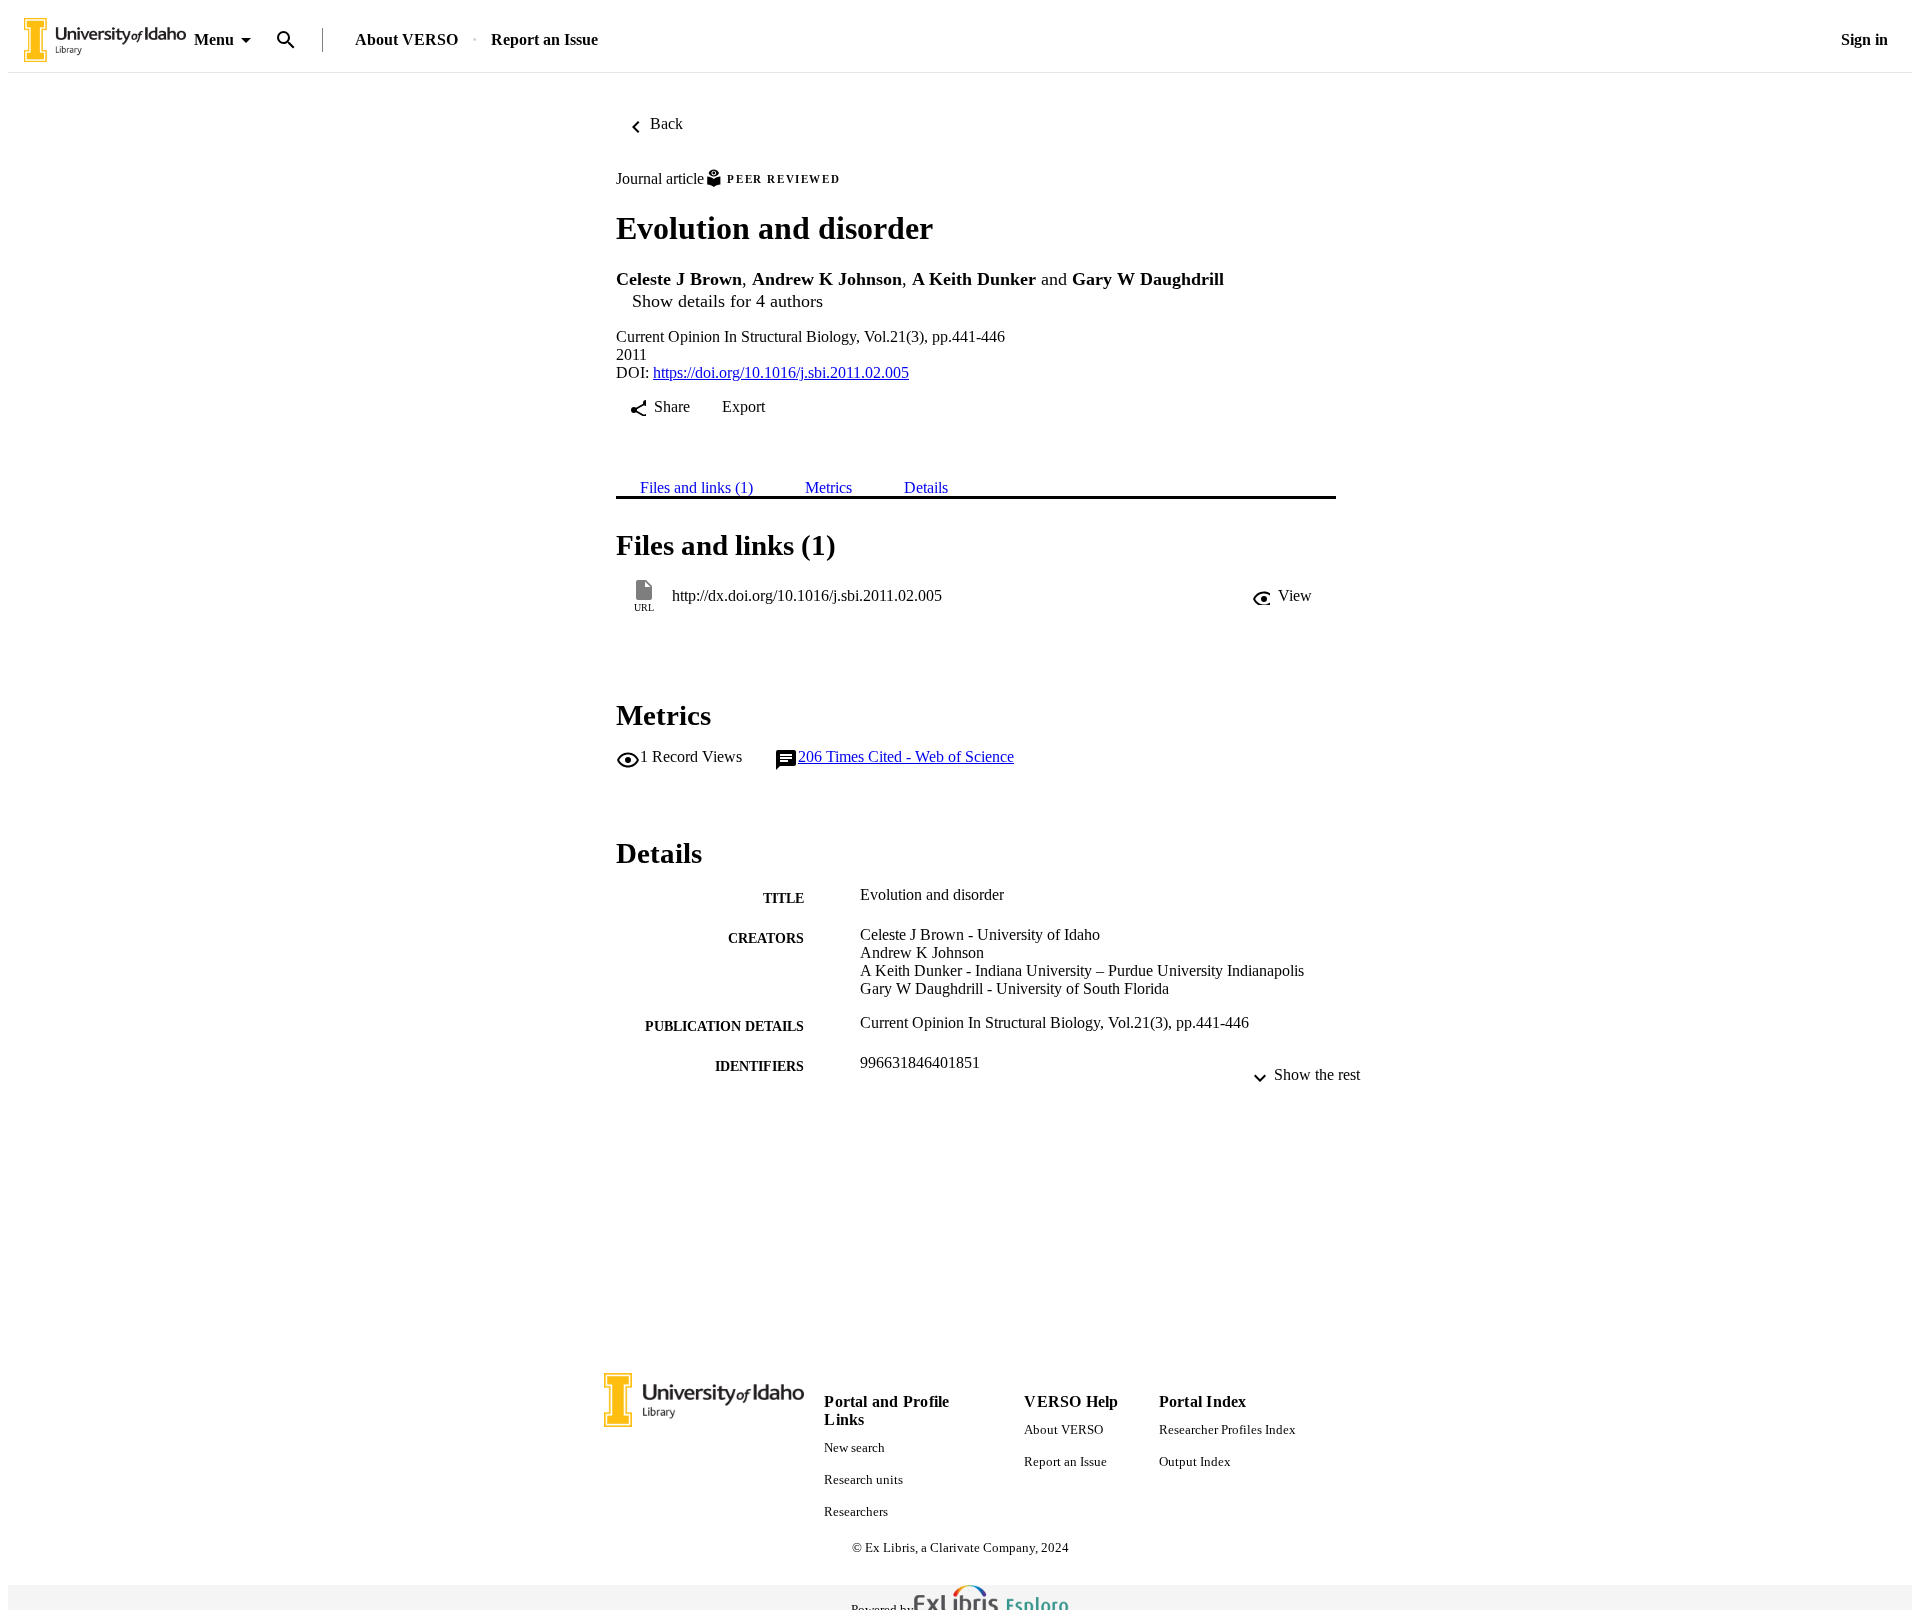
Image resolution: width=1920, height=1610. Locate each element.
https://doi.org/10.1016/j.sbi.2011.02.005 (781, 372)
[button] (1282, 596)
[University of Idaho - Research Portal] (105, 40)
